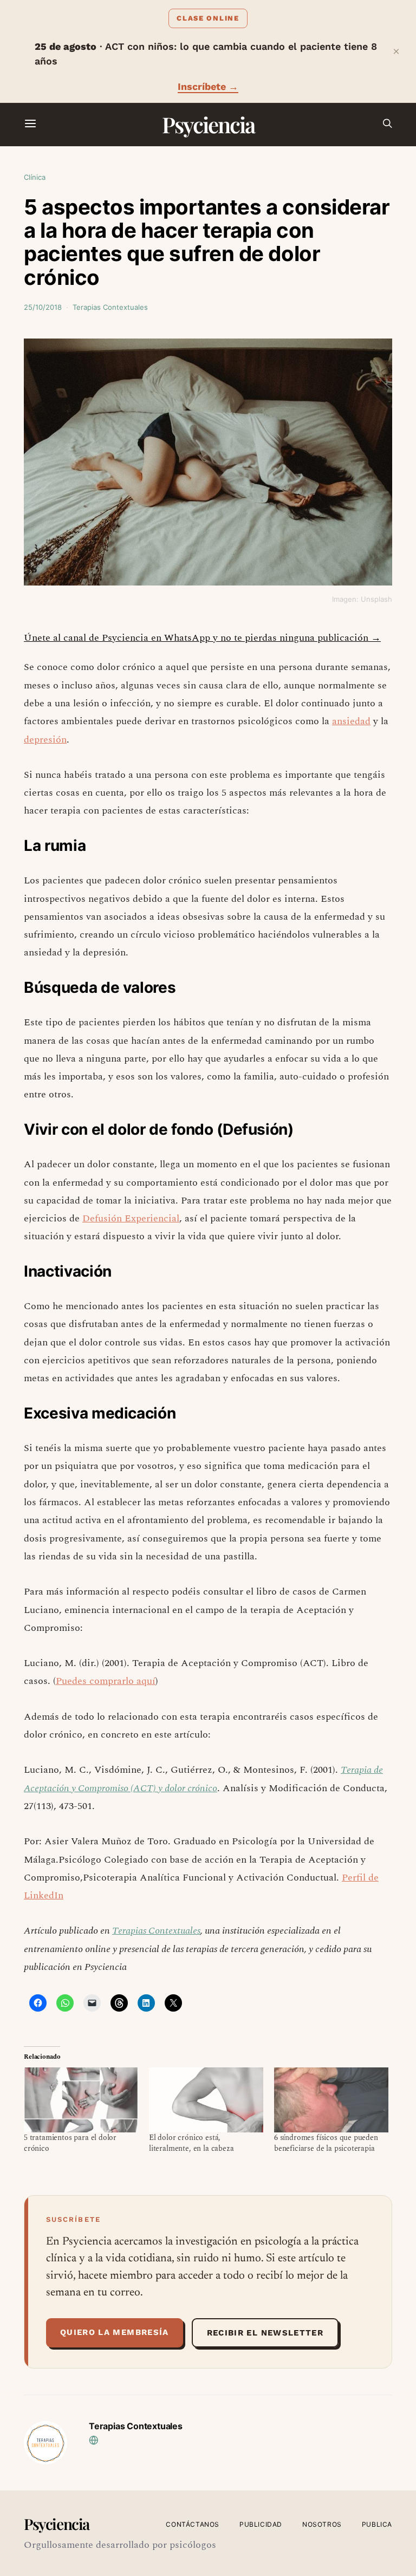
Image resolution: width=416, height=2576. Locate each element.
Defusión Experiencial (131, 1218)
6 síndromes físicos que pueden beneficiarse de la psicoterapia (326, 2143)
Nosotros (322, 2524)
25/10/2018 (43, 307)
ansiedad (351, 721)
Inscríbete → (208, 86)
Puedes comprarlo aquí (106, 1681)
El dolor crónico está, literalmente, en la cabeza (191, 2143)
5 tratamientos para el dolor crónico (70, 2143)
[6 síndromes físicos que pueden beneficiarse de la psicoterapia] (331, 2100)
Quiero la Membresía (115, 2332)
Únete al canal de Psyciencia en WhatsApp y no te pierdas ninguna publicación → (202, 638)
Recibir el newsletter (265, 2333)
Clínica (35, 177)
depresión (45, 740)
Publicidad (261, 2524)
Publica (377, 2524)
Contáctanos (193, 2524)
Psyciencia (208, 124)
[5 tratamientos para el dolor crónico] (81, 2100)
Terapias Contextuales (110, 307)
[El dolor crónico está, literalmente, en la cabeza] (206, 2100)
